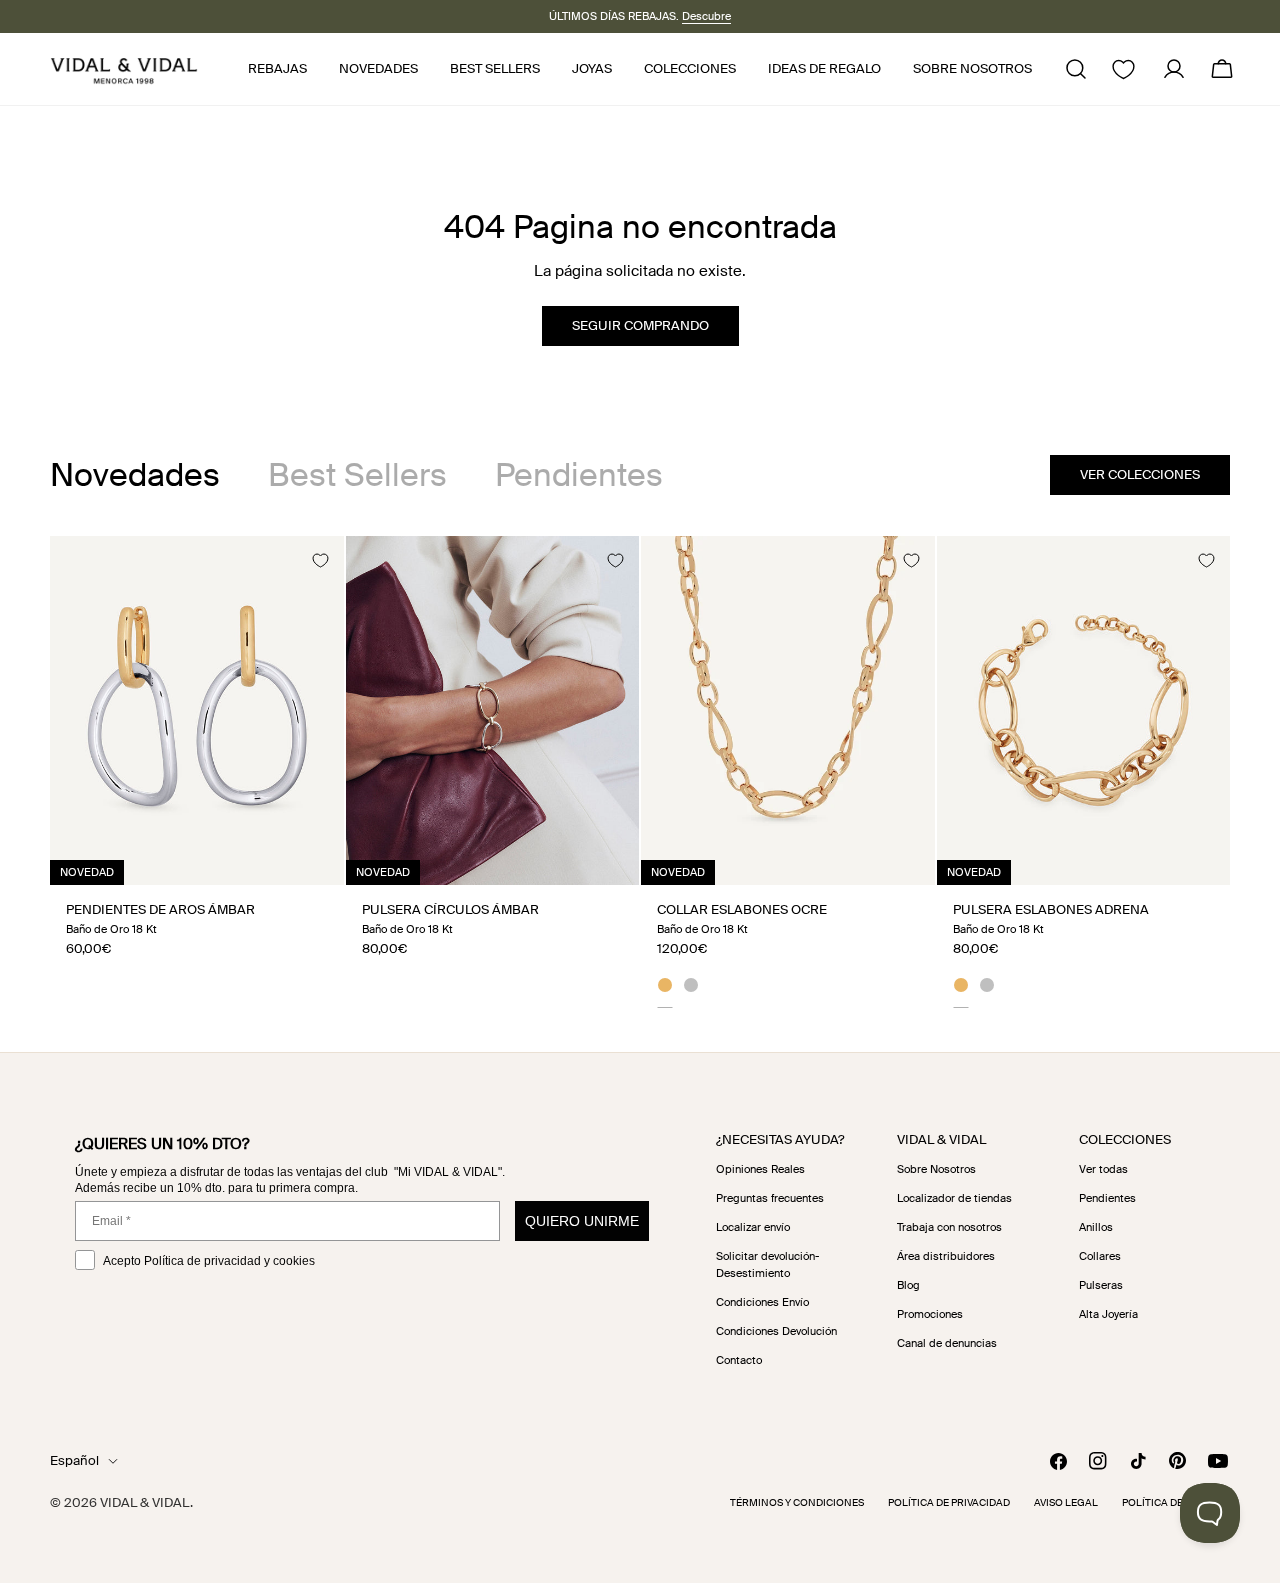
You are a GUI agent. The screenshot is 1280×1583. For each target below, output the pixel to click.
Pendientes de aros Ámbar (160, 909)
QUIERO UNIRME (582, 1221)
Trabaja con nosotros (949, 1227)
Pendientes (1107, 1198)
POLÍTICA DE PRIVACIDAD (949, 1502)
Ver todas (1103, 1169)
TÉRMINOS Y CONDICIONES (797, 1502)
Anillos (1096, 1227)
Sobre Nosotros (936, 1169)
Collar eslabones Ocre (742, 909)
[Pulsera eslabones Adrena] (1084, 710)
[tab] (135, 475)
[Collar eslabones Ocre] (788, 710)
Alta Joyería (1108, 1314)
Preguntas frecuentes (770, 1198)
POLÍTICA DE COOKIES (1176, 1502)
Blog (908, 1285)
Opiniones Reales (760, 1169)
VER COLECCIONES (1140, 474)
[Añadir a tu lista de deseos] (320, 560)
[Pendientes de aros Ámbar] (197, 710)
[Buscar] (1076, 69)
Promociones (930, 1314)
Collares (1100, 1256)
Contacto (739, 1360)
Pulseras (1101, 1285)
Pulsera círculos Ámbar (450, 909)
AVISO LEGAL (1066, 1502)
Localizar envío (753, 1227)
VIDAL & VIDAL (145, 1502)
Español (74, 1460)
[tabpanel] (640, 772)
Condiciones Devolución (776, 1331)
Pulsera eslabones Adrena (1051, 909)
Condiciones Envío (762, 1302)
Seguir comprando (640, 325)
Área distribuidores (946, 1256)
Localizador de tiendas (954, 1198)
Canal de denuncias (947, 1343)
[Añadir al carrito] (306, 862)
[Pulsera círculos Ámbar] (493, 710)
